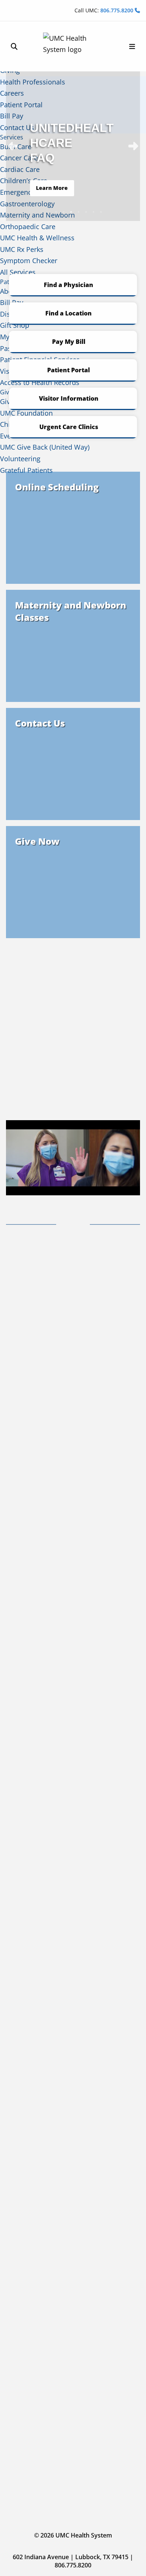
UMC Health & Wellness (37, 238)
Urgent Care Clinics (69, 427)
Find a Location (69, 313)
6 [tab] (94, 212)
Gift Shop (15, 325)
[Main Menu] (132, 47)
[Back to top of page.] (135, 2565)
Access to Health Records (40, 382)
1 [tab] (56, 212)
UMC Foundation (26, 413)
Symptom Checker (29, 261)
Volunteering (20, 459)
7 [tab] (101, 212)
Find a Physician (69, 285)
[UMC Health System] (73, 46)
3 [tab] (71, 212)
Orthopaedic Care (28, 227)
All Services (18, 272)
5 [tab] (86, 212)
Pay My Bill (69, 342)
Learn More (52, 188)
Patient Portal (69, 370)
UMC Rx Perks (22, 249)
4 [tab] (79, 212)
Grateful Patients (26, 470)
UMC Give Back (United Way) (45, 447)
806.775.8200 (118, 10)
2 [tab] (64, 212)
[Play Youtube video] (73, 1158)
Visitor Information (69, 398)
